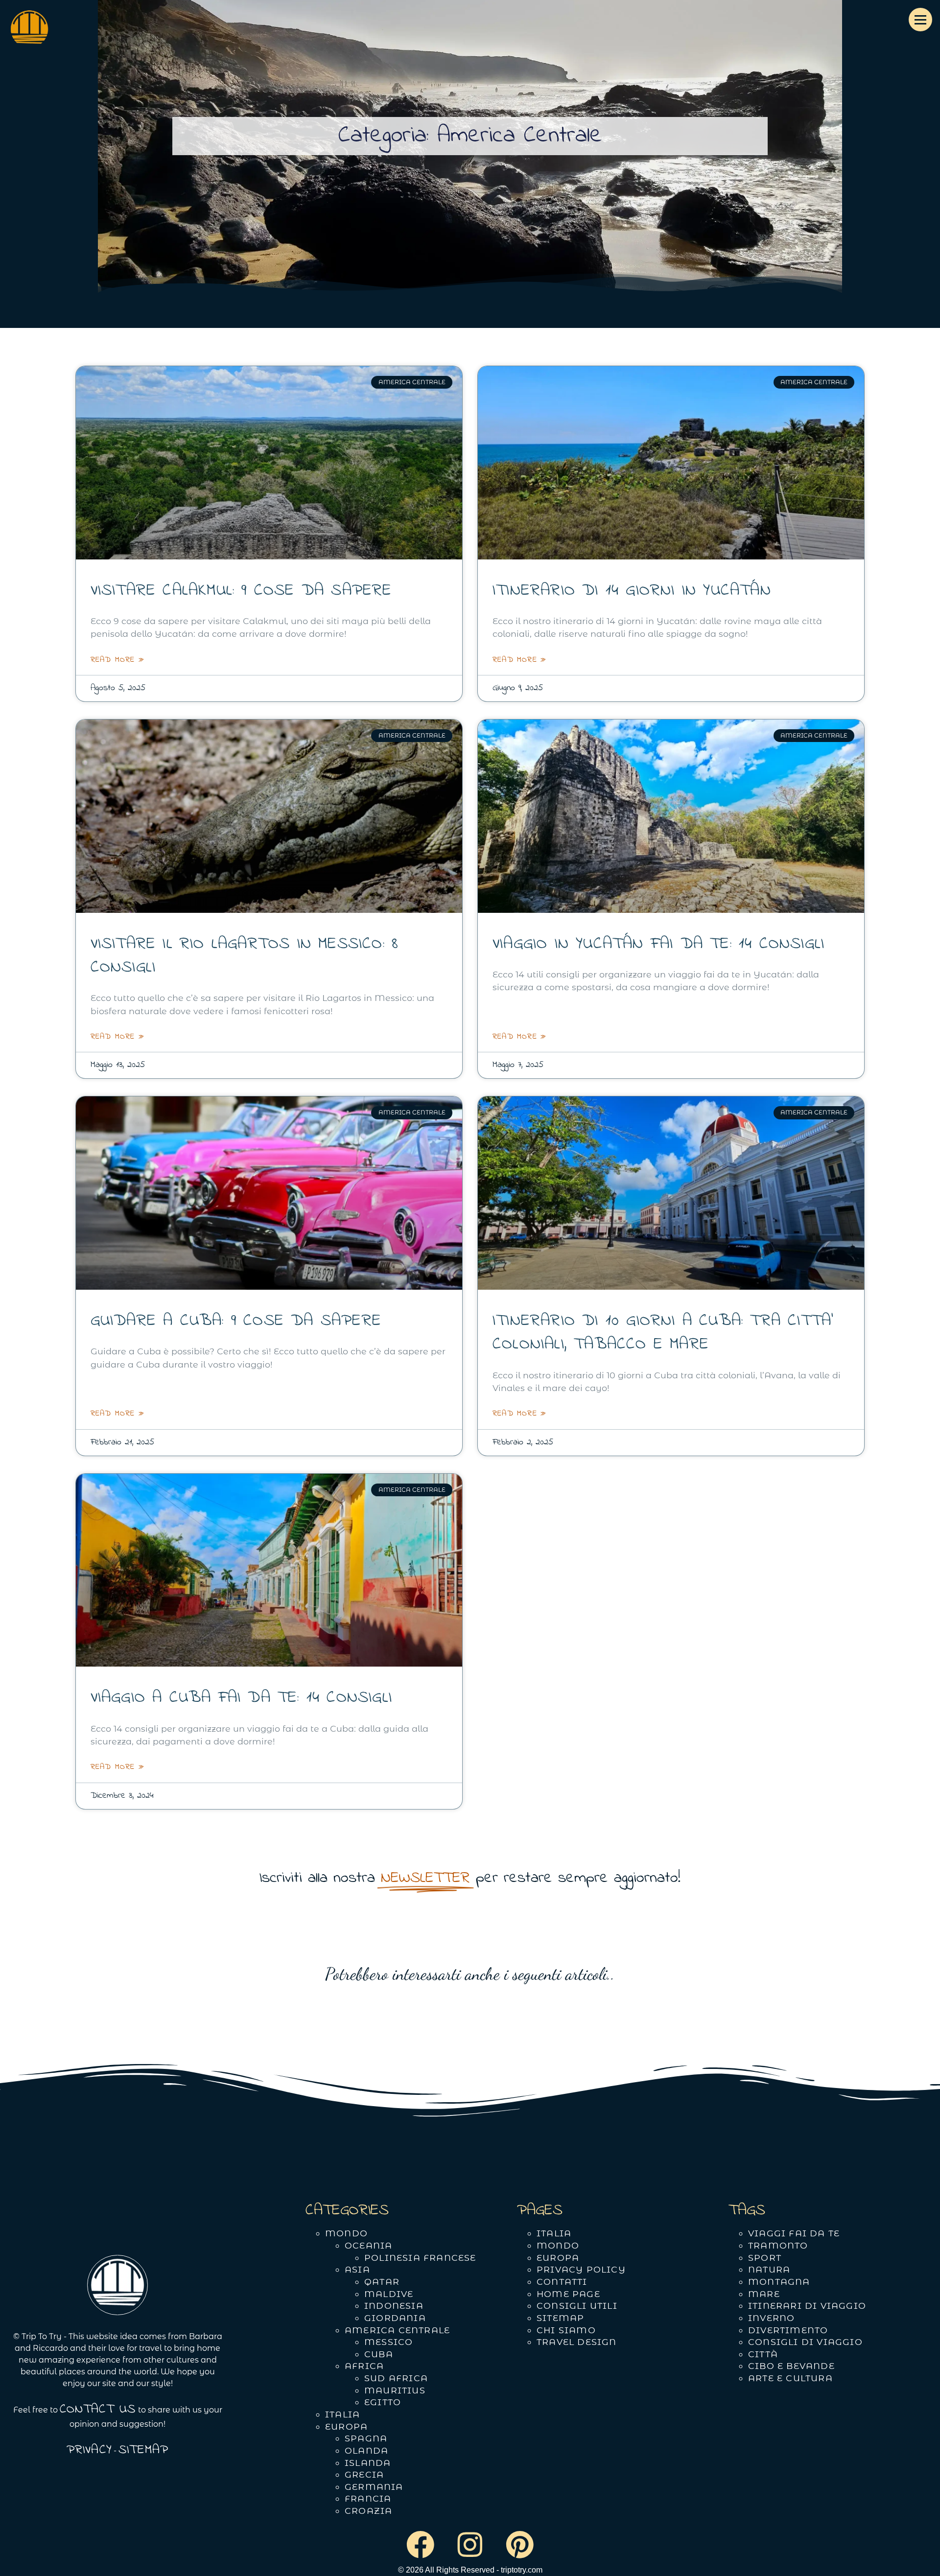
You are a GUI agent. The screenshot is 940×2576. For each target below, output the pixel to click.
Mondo (346, 2233)
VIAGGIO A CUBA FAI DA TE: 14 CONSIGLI (241, 1698)
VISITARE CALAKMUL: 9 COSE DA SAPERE (241, 591)
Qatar (382, 2282)
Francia (368, 2498)
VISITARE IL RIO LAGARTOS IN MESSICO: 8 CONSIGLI (245, 956)
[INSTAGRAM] (470, 2545)
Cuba (379, 2354)
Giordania (395, 2318)
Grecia (364, 2474)
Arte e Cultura (790, 2378)
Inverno (771, 2318)
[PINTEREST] (520, 2545)
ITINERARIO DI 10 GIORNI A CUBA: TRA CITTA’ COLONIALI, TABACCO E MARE (663, 1333)
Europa (346, 2426)
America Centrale (397, 2330)
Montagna (779, 2282)
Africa (364, 2366)
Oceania (368, 2245)
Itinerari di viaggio (807, 2306)
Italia (342, 2414)
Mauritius (395, 2390)
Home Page (568, 2294)
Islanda (368, 2463)
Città (763, 2354)
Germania (374, 2487)
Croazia (368, 2511)
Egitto (383, 2402)
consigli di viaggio (805, 2342)
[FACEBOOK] (420, 2545)
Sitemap (560, 2318)
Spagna (366, 2438)
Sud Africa (396, 2378)
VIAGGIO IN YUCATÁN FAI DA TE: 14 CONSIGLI (658, 944)
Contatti (562, 2282)
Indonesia (394, 2306)
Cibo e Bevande (791, 2366)
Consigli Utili (577, 2306)
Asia (357, 2269)
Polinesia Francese (420, 2258)
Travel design (577, 2342)
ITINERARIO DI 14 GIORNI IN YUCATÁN (632, 591)
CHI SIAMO (566, 2330)
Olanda (366, 2450)
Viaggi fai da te (794, 2233)
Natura (769, 2269)
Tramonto (778, 2245)
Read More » (117, 660)
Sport (765, 2258)
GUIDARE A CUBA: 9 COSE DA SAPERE (236, 1321)
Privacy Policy (581, 2269)
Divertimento (788, 2330)
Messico (388, 2342)
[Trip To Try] (29, 31)
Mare (764, 2294)
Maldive (389, 2294)
